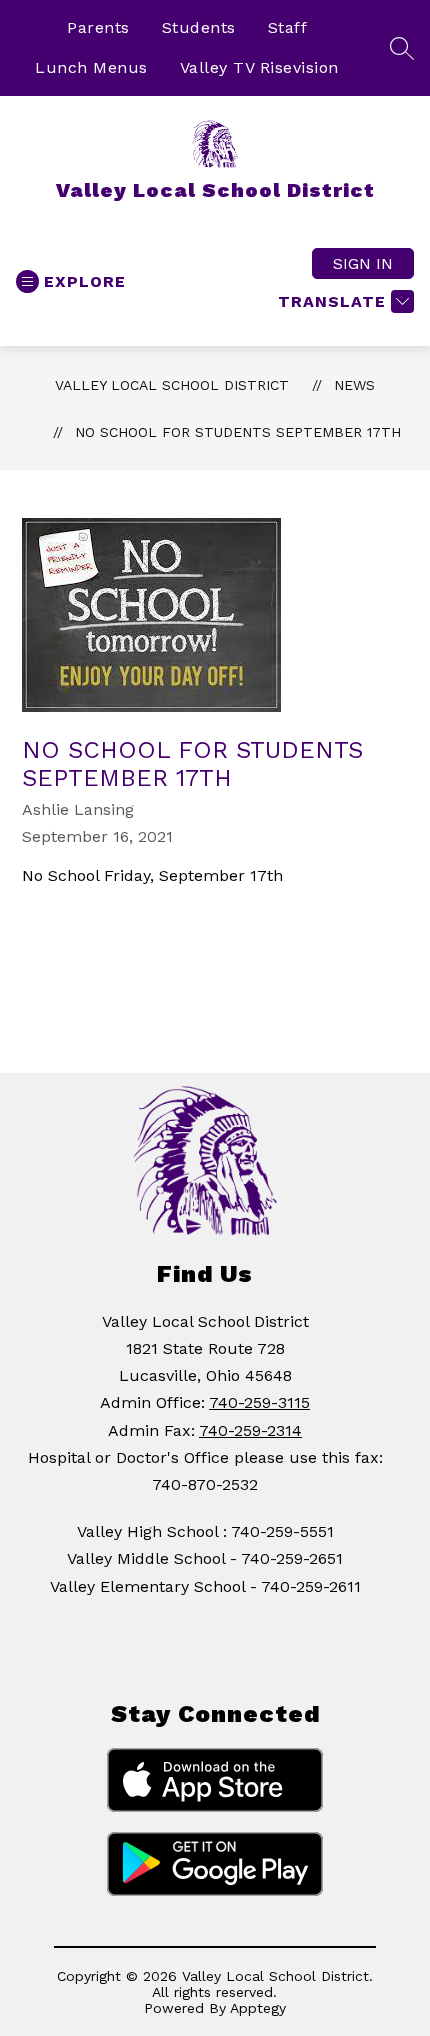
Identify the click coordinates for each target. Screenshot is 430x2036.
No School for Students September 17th (238, 432)
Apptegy (258, 2008)
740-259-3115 (259, 1402)
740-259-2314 (250, 1430)
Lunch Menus (91, 67)
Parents (98, 27)
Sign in (363, 263)
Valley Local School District (172, 385)
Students (199, 27)
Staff (288, 27)
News (354, 385)
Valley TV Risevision (259, 67)
